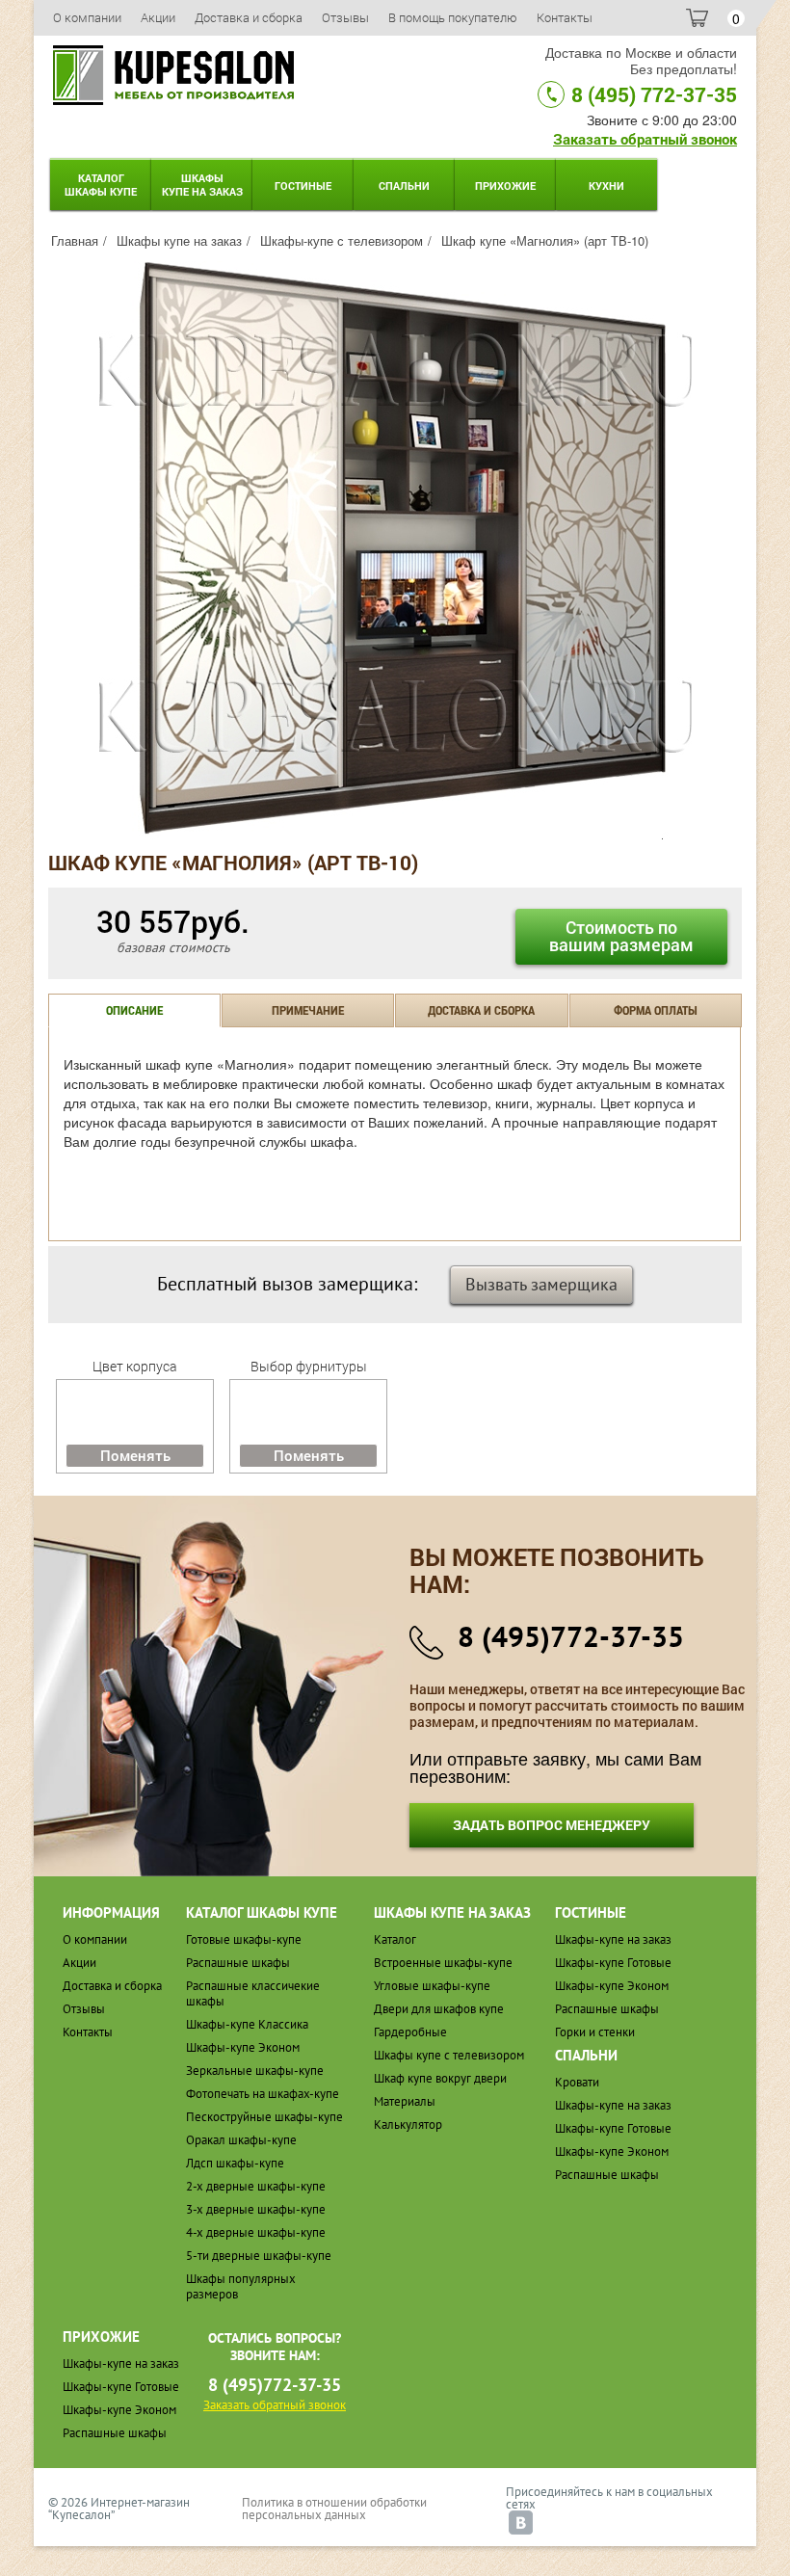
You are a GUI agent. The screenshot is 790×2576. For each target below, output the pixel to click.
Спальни (404, 186)
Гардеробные (410, 2032)
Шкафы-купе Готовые (613, 1963)
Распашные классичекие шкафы (253, 1993)
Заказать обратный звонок (645, 139)
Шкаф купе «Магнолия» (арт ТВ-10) (545, 240)
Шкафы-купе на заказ (613, 1939)
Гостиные (303, 186)
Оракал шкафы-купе (241, 2140)
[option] (395, 550)
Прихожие (505, 186)
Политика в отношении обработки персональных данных (334, 2509)
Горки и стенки (595, 2032)
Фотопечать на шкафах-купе (263, 2094)
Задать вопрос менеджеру (552, 1825)
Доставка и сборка (249, 17)
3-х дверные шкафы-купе (256, 2209)
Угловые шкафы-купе (432, 1986)
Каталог (101, 185)
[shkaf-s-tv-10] (395, 548)
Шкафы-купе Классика (247, 2024)
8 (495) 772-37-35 (654, 94)
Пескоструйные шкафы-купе (264, 2117)
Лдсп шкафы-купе (235, 2163)
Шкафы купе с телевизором (449, 2055)
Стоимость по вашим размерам (621, 936)
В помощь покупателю (453, 17)
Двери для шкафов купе (439, 2009)
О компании (87, 17)
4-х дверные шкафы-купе (256, 2232)
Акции (158, 17)
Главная (75, 240)
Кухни (606, 186)
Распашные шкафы (238, 1963)
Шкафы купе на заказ (179, 240)
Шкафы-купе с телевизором (342, 240)
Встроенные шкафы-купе (443, 1963)
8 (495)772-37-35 (571, 1636)
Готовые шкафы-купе (244, 1939)
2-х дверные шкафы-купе (256, 2186)
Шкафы (202, 185)
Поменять (135, 1455)
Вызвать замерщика (541, 1284)
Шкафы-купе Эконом (243, 2047)
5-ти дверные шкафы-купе (259, 2256)
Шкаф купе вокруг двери (440, 2078)
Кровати (577, 2082)
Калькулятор (408, 2125)
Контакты (565, 17)
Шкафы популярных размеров (241, 2286)
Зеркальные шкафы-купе (255, 2071)
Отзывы (345, 17)
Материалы (405, 2101)
